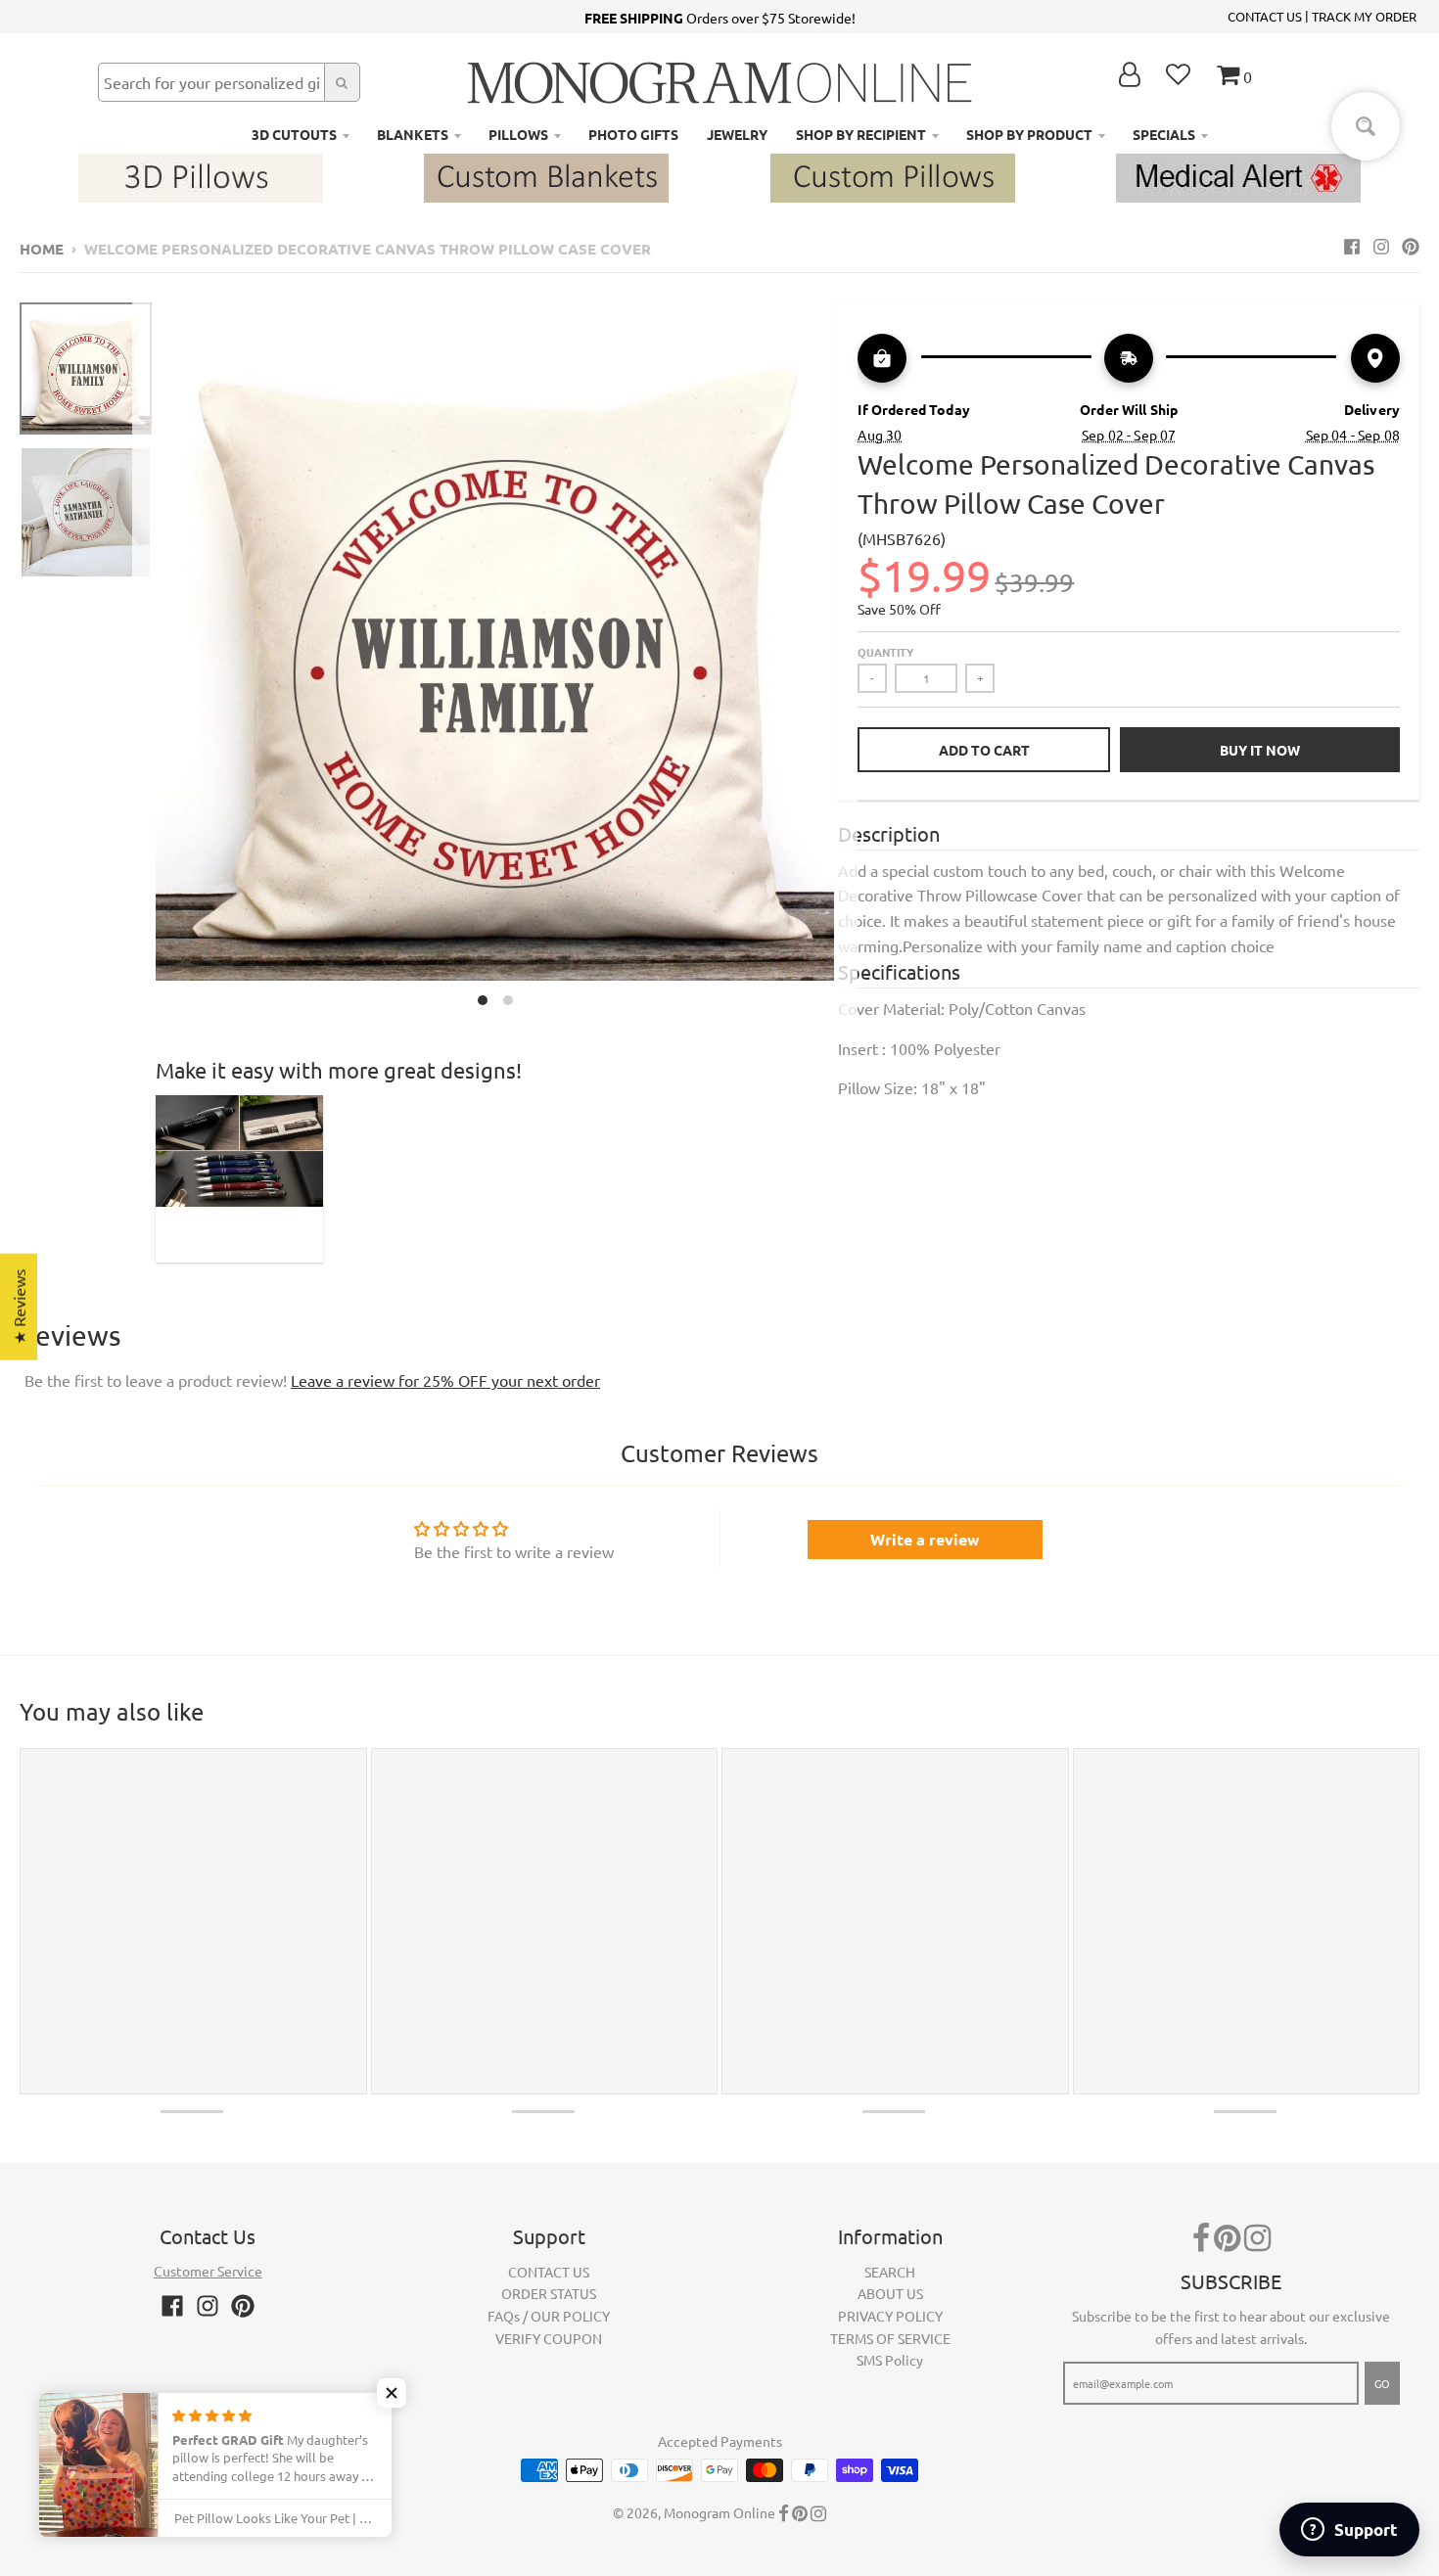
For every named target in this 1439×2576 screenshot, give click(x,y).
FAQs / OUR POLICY (549, 2316)
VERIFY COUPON (549, 2338)
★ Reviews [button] (19, 1307)
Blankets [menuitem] (413, 134)
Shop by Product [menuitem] (1029, 134)
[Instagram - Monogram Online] (1381, 246)
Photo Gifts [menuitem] (633, 134)
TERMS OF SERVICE (890, 2338)
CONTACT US (1265, 16)
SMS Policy (890, 2360)
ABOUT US (890, 2293)
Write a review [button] (925, 1539)
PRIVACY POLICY (890, 2316)
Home (42, 249)
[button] (392, 2393)
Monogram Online (719, 2512)
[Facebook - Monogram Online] (1352, 246)
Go (1382, 2383)
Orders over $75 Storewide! (720, 18)
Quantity (885, 652)
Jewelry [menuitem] (737, 134)
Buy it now (1260, 750)
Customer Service (208, 2271)
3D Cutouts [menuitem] (294, 134)
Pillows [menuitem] (518, 134)
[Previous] (144, 659)
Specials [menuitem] (1164, 134)
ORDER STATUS (549, 2293)
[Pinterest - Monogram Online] (1411, 246)
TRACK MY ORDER (1364, 16)
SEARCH (890, 2272)
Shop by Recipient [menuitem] (861, 134)
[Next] (846, 659)
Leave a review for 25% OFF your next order (445, 1380)
